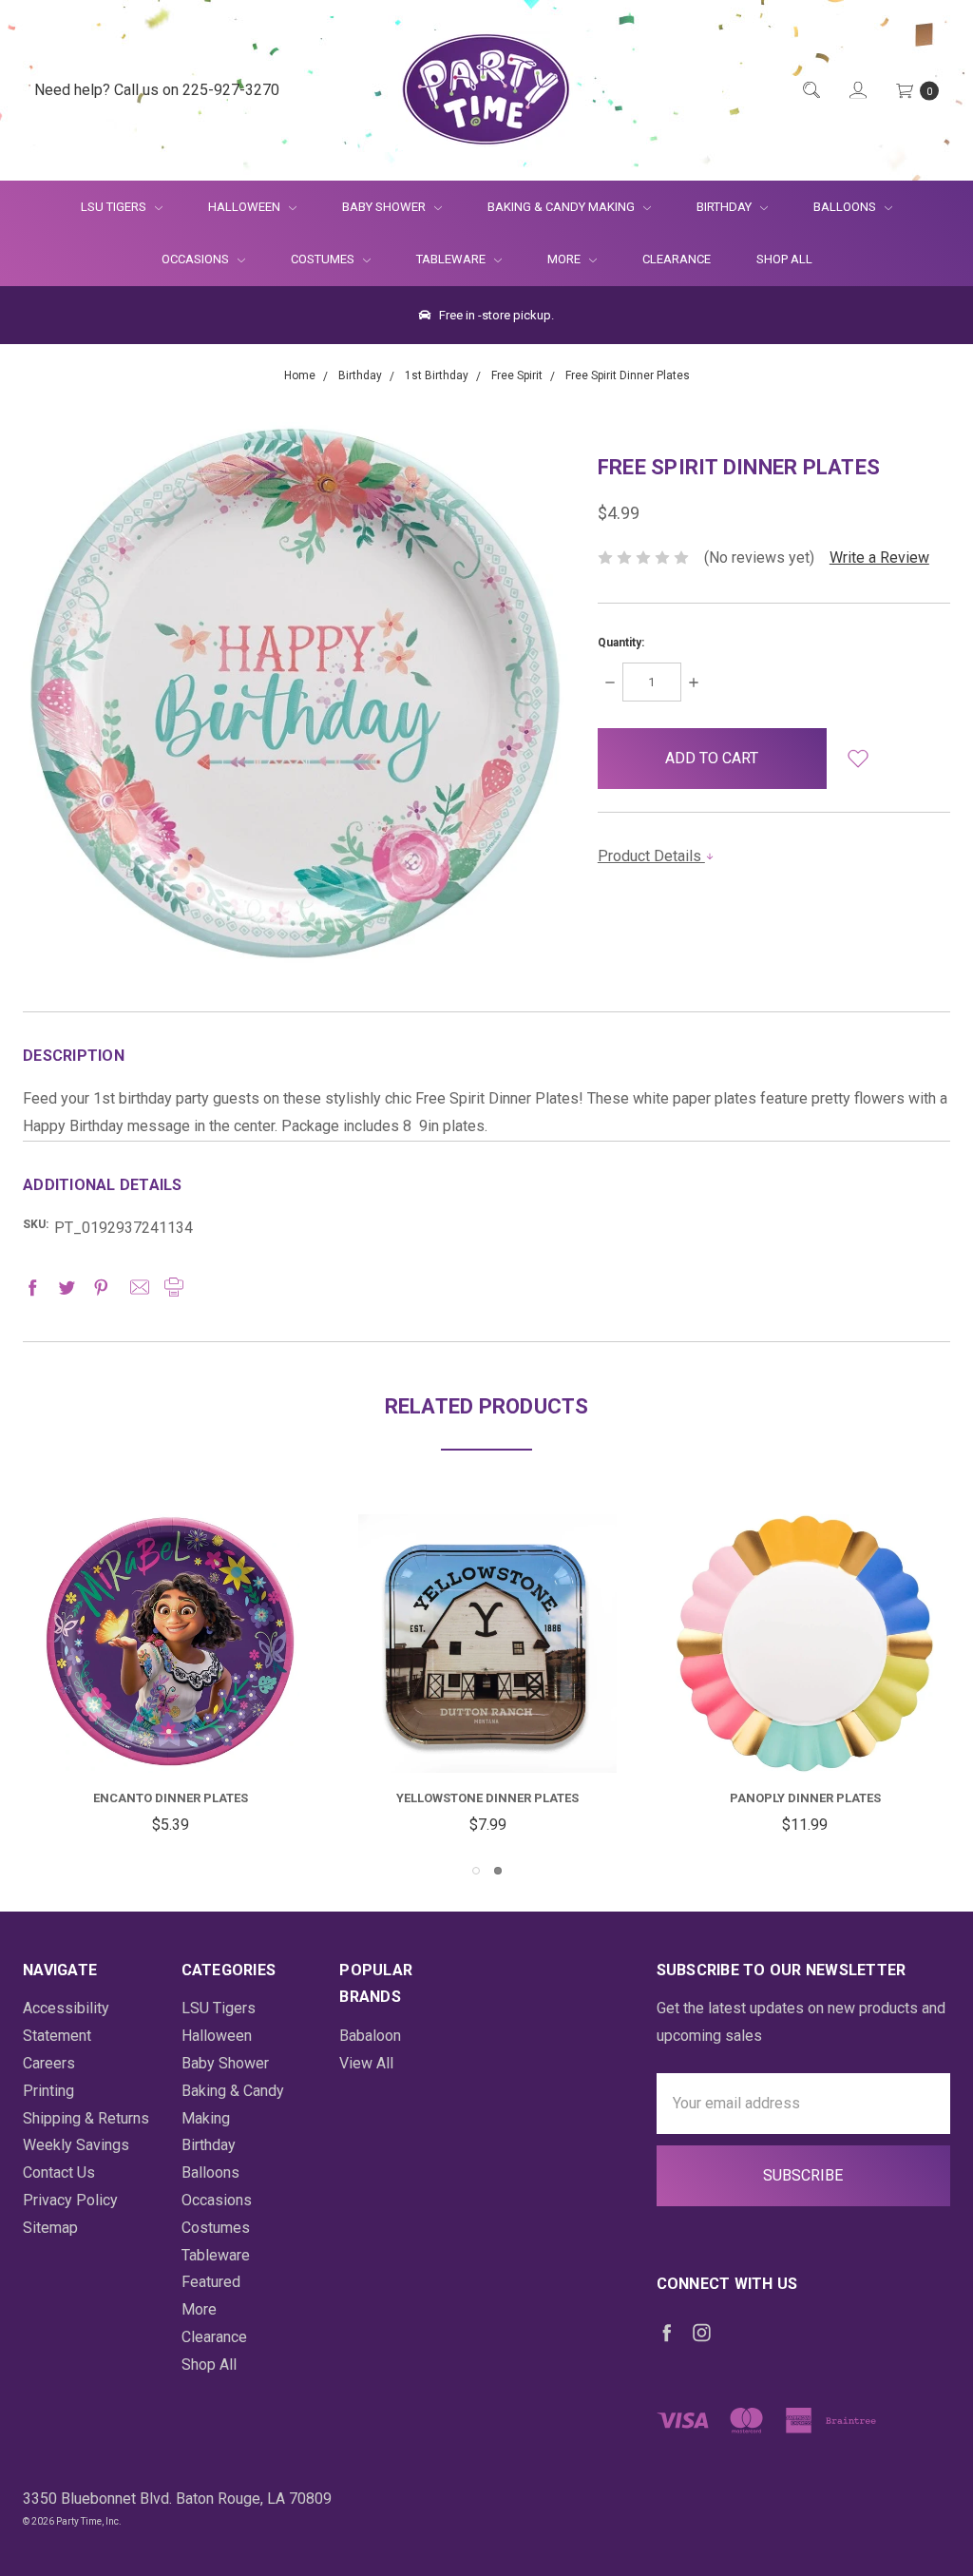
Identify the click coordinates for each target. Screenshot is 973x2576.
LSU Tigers (115, 207)
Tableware (452, 259)
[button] (858, 759)
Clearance (677, 259)
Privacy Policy (70, 2200)
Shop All (784, 259)
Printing (48, 2091)
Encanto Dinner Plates (805, 1798)
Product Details (651, 856)
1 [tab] (476, 1871)
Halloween (246, 207)
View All (366, 2063)
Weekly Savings (76, 2145)
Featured (211, 2282)
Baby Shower (385, 207)
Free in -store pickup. (495, 315)
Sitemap (50, 2228)
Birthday (725, 207)
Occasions (197, 259)
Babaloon (370, 2036)
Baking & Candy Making (563, 207)
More (553, 259)
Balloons (846, 207)
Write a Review (879, 557)
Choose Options (505, 1737)
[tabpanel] (170, 1677)
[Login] (857, 91)
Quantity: (621, 643)
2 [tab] (498, 1871)
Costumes (324, 259)
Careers (49, 2063)
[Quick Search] (810, 91)
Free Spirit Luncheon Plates (171, 1798)
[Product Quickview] (170, 1655)
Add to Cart (170, 1727)
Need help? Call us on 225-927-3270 (157, 90)
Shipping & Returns (86, 2118)
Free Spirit (488, 1798)
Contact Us (59, 2172)
